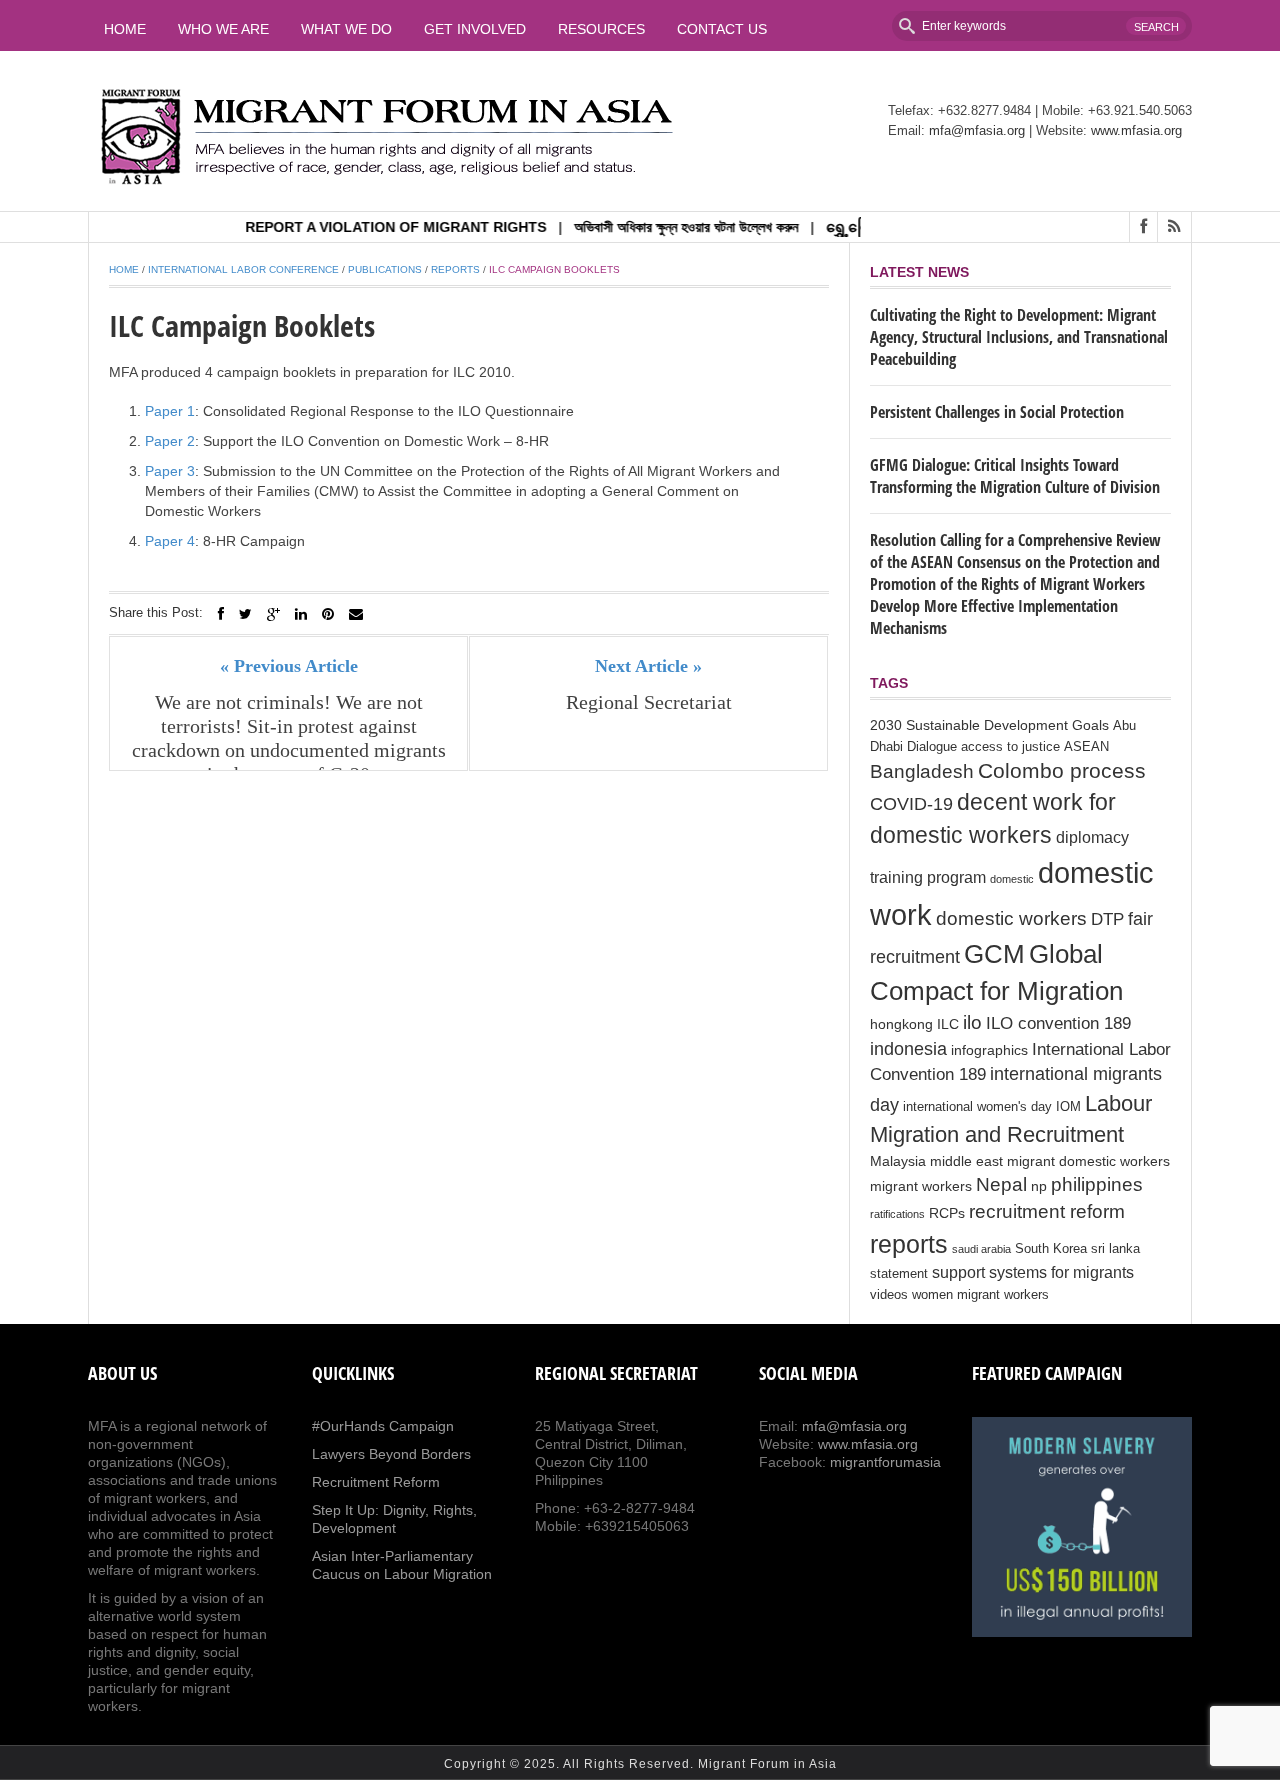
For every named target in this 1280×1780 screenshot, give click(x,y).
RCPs (947, 1213)
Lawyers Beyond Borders (391, 1454)
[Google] (273, 614)
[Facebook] (221, 614)
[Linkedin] (301, 614)
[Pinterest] (328, 614)
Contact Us (722, 29)
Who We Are (223, 29)
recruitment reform (1047, 1211)
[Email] (356, 614)
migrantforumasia (885, 1462)
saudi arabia (981, 1249)
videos (889, 1295)
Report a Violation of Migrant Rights (371, 227)
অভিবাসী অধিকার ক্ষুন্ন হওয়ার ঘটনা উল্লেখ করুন (662, 227)
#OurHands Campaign (383, 1426)
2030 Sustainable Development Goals (989, 725)
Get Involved (475, 29)
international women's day (977, 1107)
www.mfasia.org (1136, 130)
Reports (455, 269)
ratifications (897, 1214)
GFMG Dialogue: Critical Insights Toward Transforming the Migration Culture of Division (1015, 476)
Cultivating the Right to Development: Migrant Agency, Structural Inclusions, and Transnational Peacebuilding (1019, 337)
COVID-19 (911, 804)
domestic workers (1011, 918)
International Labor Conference (243, 269)
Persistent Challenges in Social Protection (997, 412)
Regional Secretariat (649, 702)
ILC (948, 1024)
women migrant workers (980, 1295)
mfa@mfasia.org (977, 130)
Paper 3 (170, 471)
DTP (1107, 919)
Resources (601, 29)
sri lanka (1115, 1249)
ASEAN (1086, 747)
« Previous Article (289, 666)
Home (125, 29)
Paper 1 (170, 411)
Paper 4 (170, 541)
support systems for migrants (1033, 1272)
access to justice (1010, 747)
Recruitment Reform (376, 1482)
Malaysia (898, 1161)
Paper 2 (170, 441)
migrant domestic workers (1088, 1161)
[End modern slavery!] (1082, 1527)
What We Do (346, 29)
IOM (1068, 1107)
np (1039, 1186)
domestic (1012, 879)
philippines (1097, 1184)
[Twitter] (245, 614)
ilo (972, 1022)
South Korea (1051, 1249)
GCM (994, 954)
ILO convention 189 (1058, 1023)
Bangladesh (922, 771)
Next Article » (648, 666)
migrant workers (921, 1186)
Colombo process (1062, 770)
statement (899, 1274)
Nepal (1001, 1184)
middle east (966, 1161)
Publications (385, 269)
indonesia (908, 1049)
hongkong (901, 1024)
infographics (989, 1050)
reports (909, 1244)
